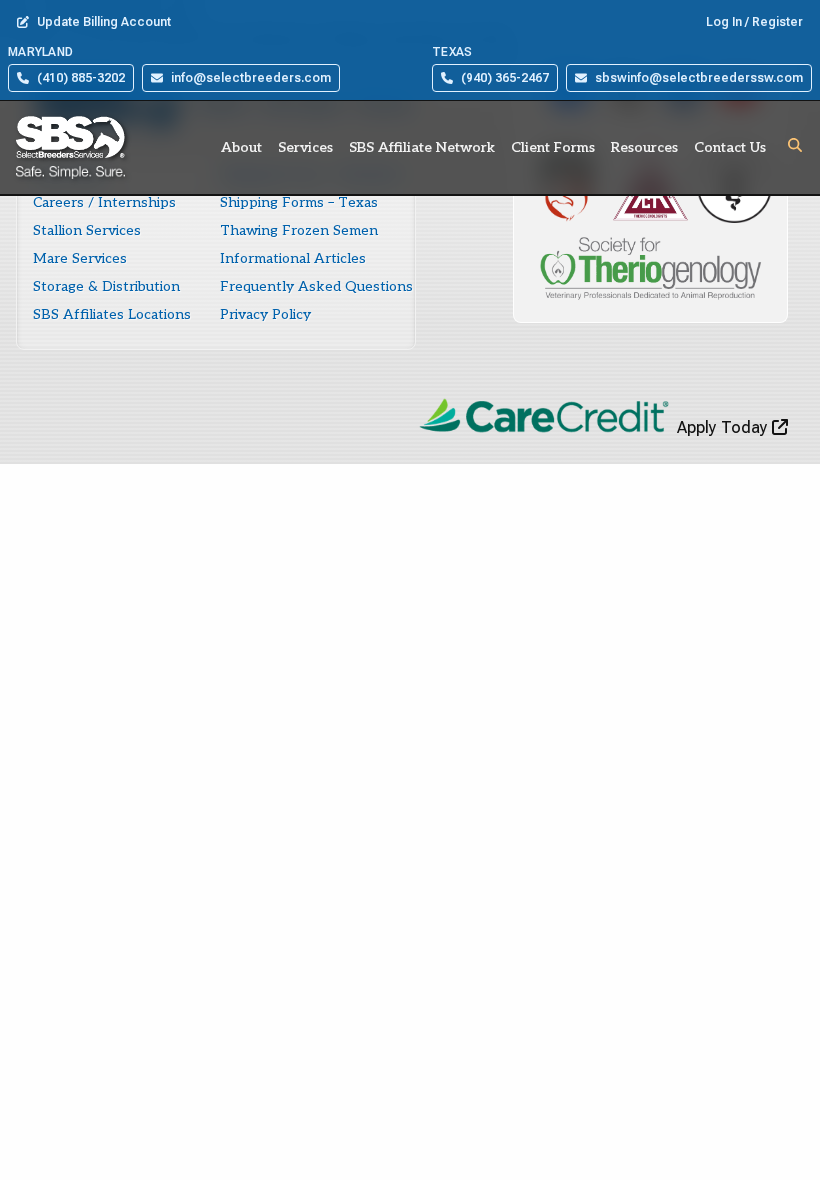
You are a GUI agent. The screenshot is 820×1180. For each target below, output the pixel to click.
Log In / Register (754, 22)
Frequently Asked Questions (316, 286)
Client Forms (553, 147)
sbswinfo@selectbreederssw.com (699, 78)
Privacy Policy (265, 314)
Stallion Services (87, 230)
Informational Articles (293, 258)
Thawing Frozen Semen (299, 230)
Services (305, 147)
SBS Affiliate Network (422, 147)
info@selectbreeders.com (251, 78)
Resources (644, 147)
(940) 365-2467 (505, 78)
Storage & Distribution (106, 286)
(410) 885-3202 (81, 78)
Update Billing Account (104, 22)
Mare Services (80, 258)
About (241, 147)
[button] (795, 145)
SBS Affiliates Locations (112, 314)
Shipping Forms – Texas (299, 202)
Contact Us (730, 147)
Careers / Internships (104, 202)
